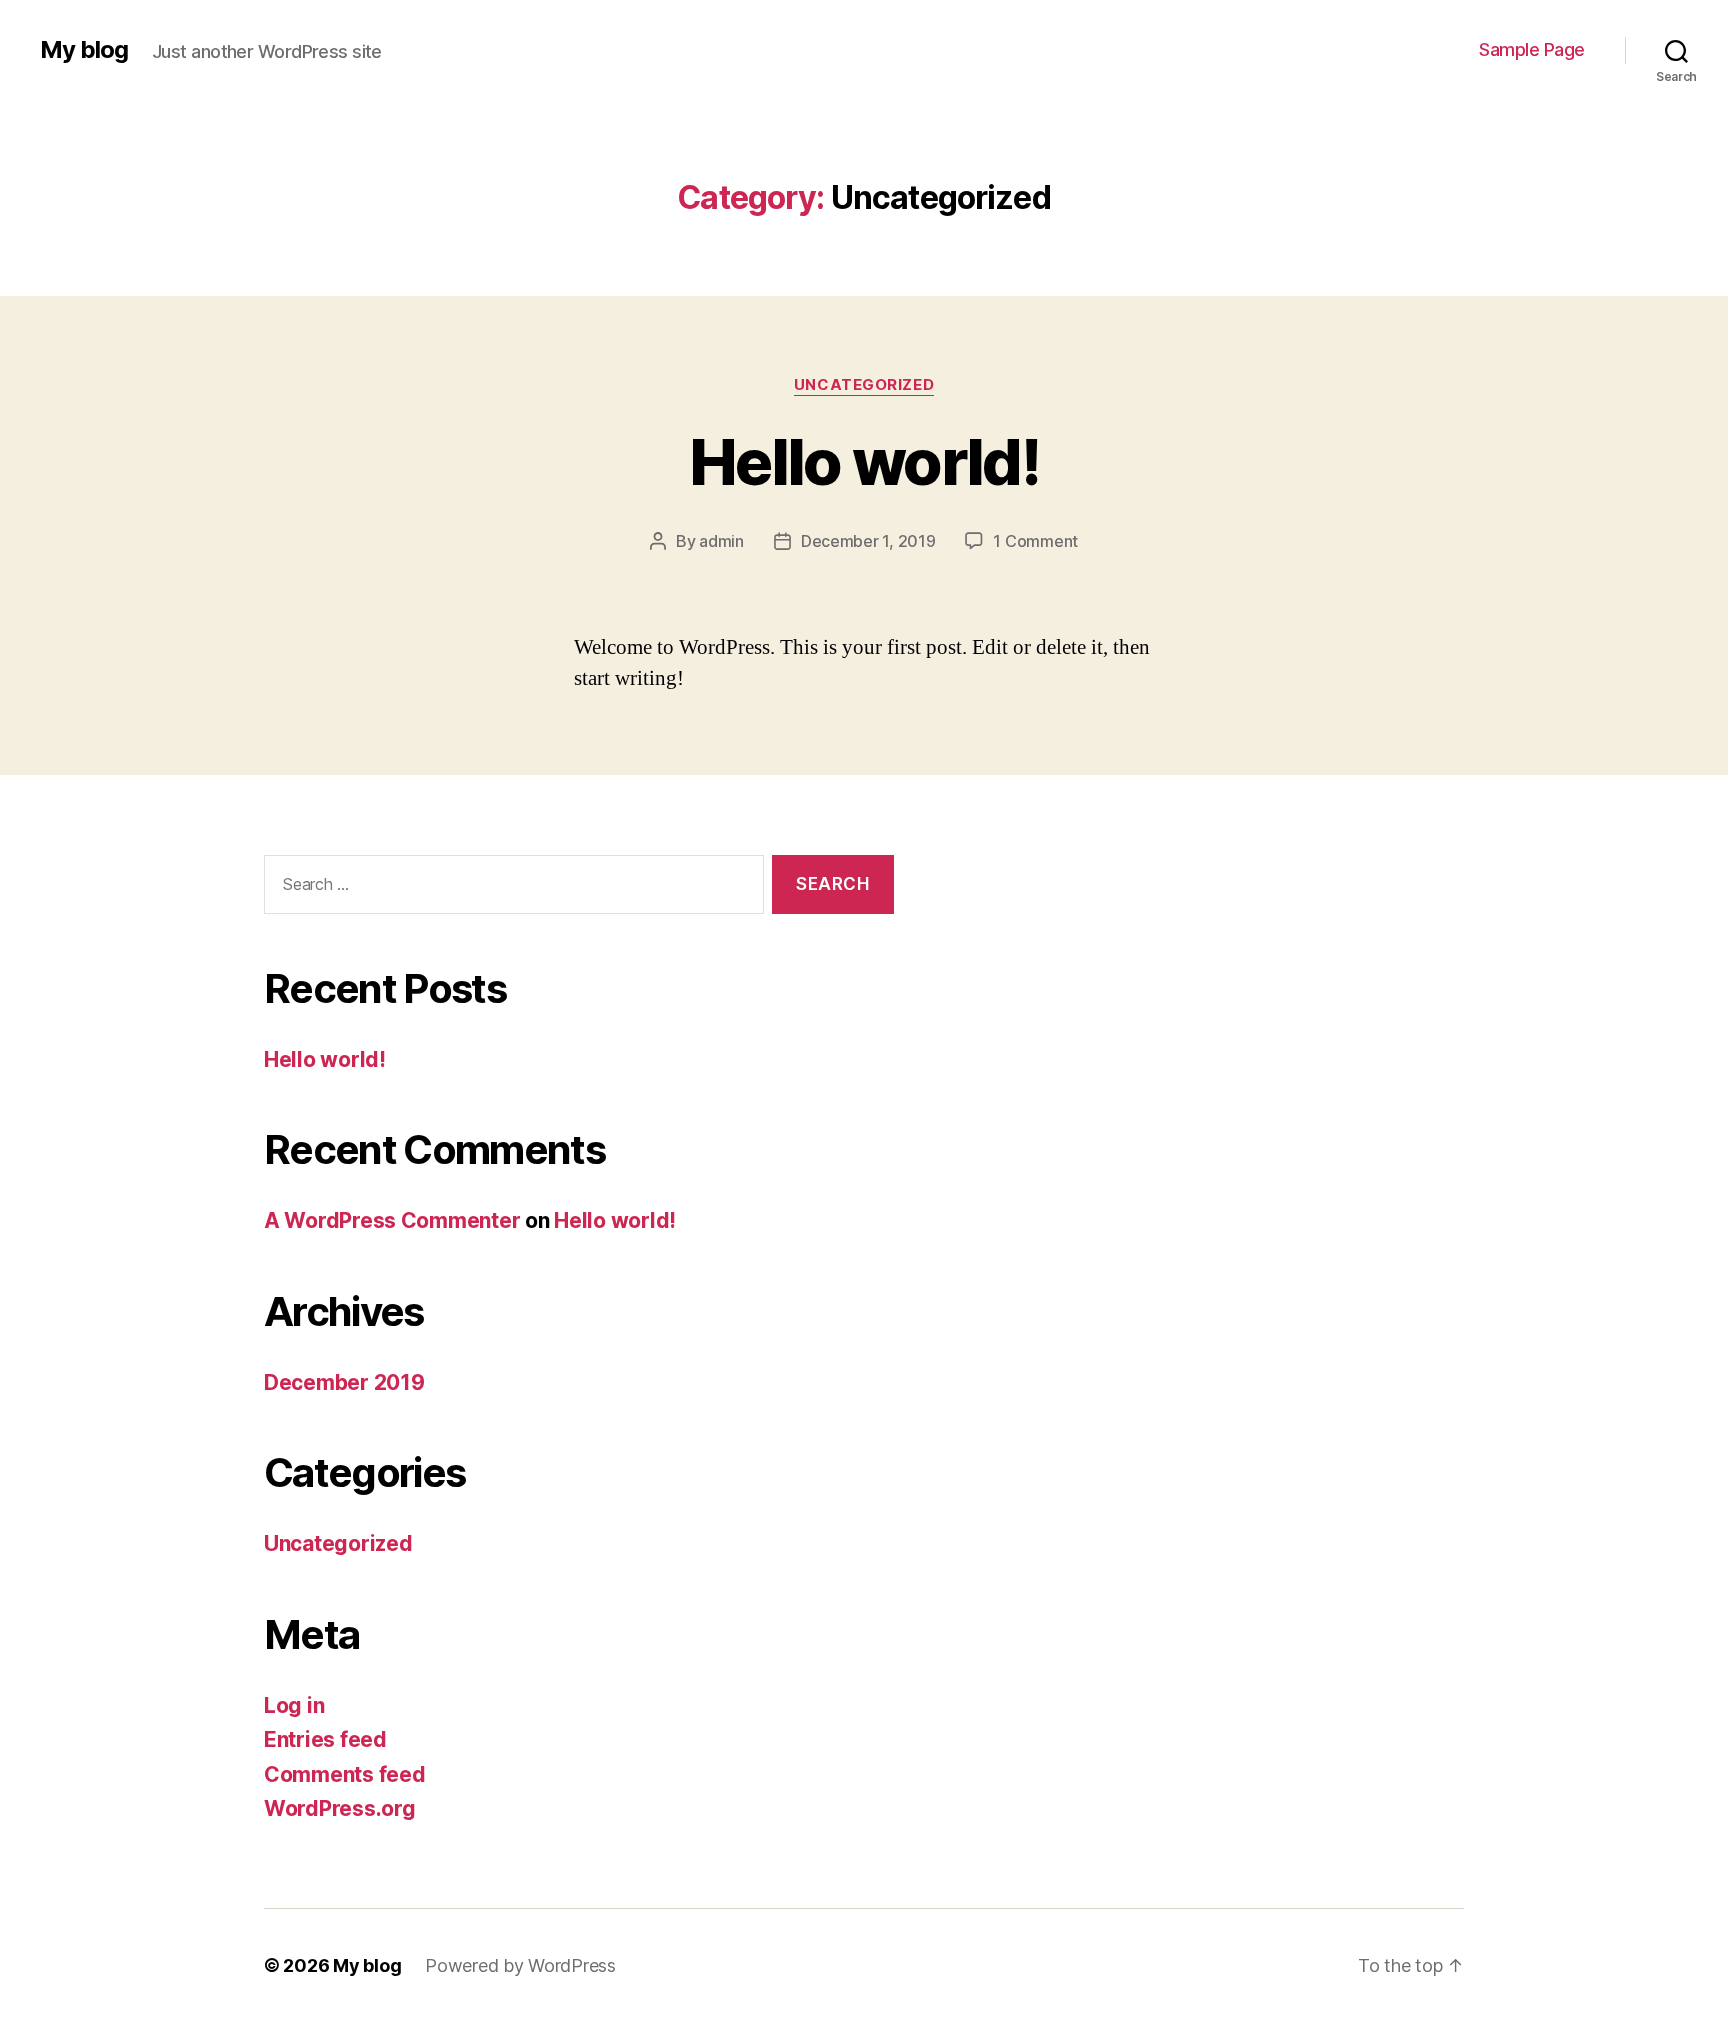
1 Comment (1035, 541)
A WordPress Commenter (392, 1220)
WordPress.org (340, 1808)
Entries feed (325, 1739)
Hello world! (864, 461)
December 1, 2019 (868, 541)
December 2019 (344, 1382)
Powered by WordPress (520, 1965)
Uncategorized (864, 385)
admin (721, 541)
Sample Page (1532, 49)
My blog (84, 50)
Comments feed (345, 1774)
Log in (294, 1705)
